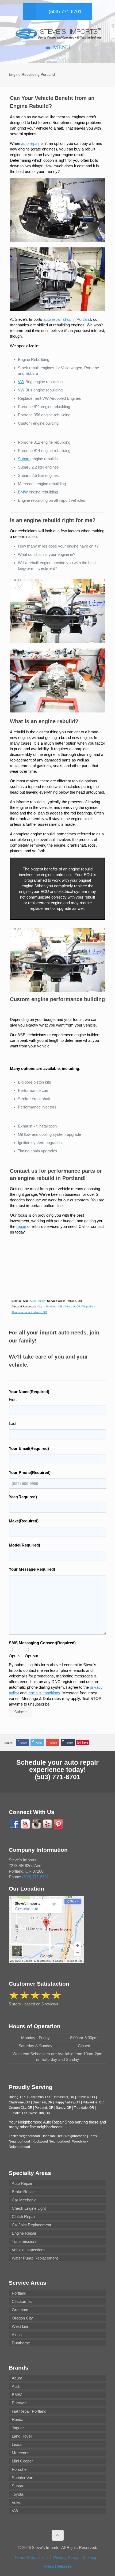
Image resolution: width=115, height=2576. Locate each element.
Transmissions (25, 2241)
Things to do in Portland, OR (29, 1312)
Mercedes (21, 2453)
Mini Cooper (22, 2461)
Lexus (17, 2444)
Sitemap (90, 2557)
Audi (16, 2386)
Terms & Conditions (32, 2557)
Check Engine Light (29, 2208)
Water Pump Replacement (35, 2258)
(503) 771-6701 (58, 1777)
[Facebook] (14, 1824)
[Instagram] (36, 1824)
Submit (20, 1712)
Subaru (24, 459)
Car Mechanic (24, 2200)
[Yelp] (47, 1824)
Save (85, 1742)
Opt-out (31, 1656)
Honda (18, 2420)
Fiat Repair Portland (29, 2411)
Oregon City (22, 2318)
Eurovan (19, 2403)
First (13, 1399)
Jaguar (18, 2428)
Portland (19, 2293)
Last (13, 1423)
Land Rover (22, 2436)
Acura (17, 2378)
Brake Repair (23, 2192)
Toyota (18, 2494)
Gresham (20, 2310)
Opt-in (14, 1656)
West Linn (20, 2326)
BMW (23, 492)
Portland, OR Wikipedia (79, 1306)
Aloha (17, 2335)
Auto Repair (37, 1301)
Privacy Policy (66, 2557)
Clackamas (22, 2301)
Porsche (19, 2469)
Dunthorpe (21, 2343)
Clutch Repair (24, 2217)
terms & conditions (44, 1693)
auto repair (30, 143)
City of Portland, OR (50, 1306)
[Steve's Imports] (57, 33)
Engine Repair (24, 2233)
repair (21, 1226)
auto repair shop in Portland (67, 319)
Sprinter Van (22, 2478)
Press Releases (58, 2566)
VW (21, 382)
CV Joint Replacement (31, 2225)
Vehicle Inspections (29, 2250)
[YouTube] (25, 1824)
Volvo (17, 2503)
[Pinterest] (58, 1824)
